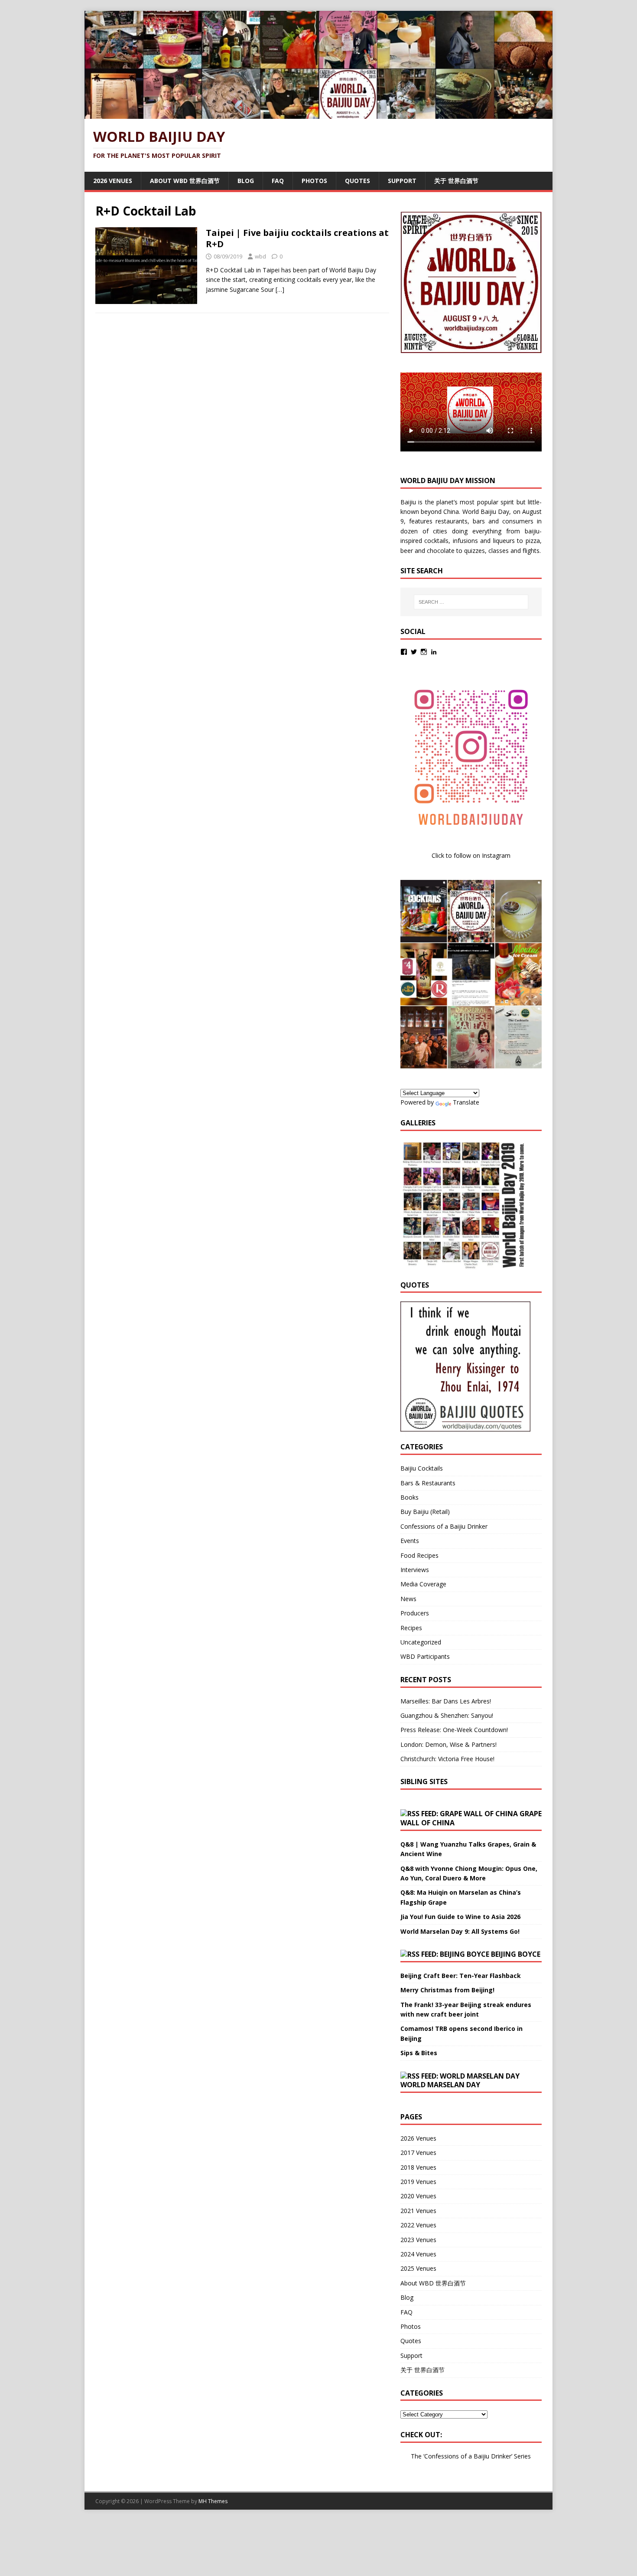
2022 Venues (418, 2225)
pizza (533, 541)
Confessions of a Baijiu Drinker (444, 1526)
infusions (465, 541)
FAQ (278, 181)
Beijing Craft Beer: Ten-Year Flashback (461, 1976)
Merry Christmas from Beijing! (447, 1990)
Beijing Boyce (516, 1954)
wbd (260, 256)
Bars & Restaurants (428, 1483)
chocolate (441, 551)
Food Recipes (419, 1555)
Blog (246, 181)
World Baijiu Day (486, 512)
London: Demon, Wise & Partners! (448, 1744)
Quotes (357, 181)
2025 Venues (418, 2268)
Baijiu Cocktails (422, 1468)
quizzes (474, 551)
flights (531, 551)
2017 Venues (418, 2153)
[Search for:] (471, 602)
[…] (280, 289)
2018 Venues (418, 2167)
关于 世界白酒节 (456, 181)
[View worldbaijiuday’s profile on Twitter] (414, 652)
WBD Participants (425, 1656)
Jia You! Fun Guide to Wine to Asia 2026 (460, 1917)
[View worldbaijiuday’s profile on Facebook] (404, 652)
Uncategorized (421, 1642)
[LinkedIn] (434, 652)
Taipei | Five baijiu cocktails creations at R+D (297, 238)
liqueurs (504, 541)
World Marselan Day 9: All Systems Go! (460, 1931)
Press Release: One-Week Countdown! (454, 1730)
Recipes (411, 1628)
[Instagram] (424, 652)
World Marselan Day (440, 2085)
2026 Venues (113, 181)
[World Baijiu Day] (318, 114)
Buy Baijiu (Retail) (425, 1512)
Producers (415, 1613)
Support (402, 181)
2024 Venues (418, 2254)
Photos (314, 181)
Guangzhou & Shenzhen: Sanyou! (447, 1715)
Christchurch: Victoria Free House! (447, 1759)
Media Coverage (423, 1584)
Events (410, 1541)
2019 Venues (418, 2182)
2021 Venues (418, 2211)
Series (522, 2456)
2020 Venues (418, 2196)
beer (407, 551)
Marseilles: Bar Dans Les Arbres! (446, 1701)
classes (499, 551)
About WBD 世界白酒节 (185, 181)
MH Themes (213, 2501)
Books (409, 1497)
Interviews (415, 1570)
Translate (466, 1102)
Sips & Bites (419, 2053)
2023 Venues (418, 2240)
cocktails (436, 541)
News (408, 1599)
